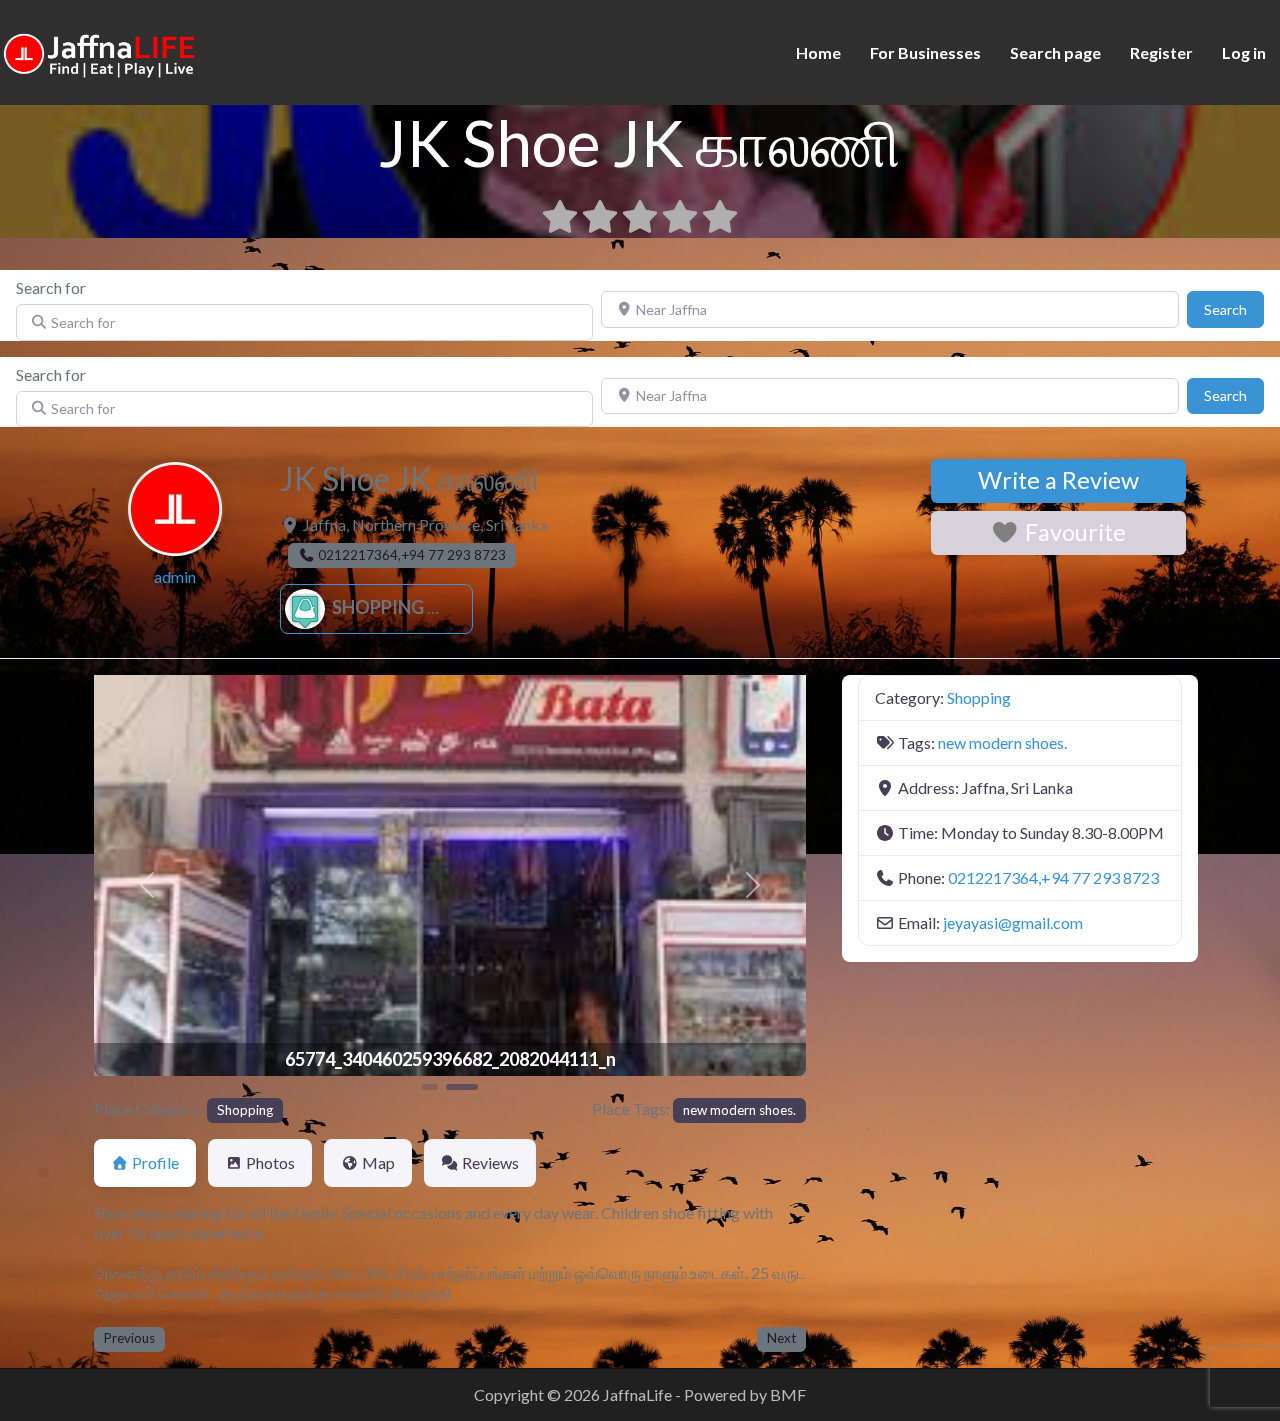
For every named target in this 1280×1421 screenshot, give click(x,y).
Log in (1244, 52)
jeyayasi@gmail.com (1013, 922)
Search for (51, 287)
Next (781, 1338)
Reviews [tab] (490, 1162)
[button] (147, 884)
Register (1161, 52)
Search (1234, 309)
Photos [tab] (270, 1162)
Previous (129, 1338)
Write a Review (1058, 480)
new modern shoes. (739, 1110)
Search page (1055, 52)
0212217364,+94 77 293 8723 (1053, 877)
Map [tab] (378, 1162)
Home (818, 52)
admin (175, 576)
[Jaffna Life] (100, 50)
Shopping (376, 607)
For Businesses (925, 52)
